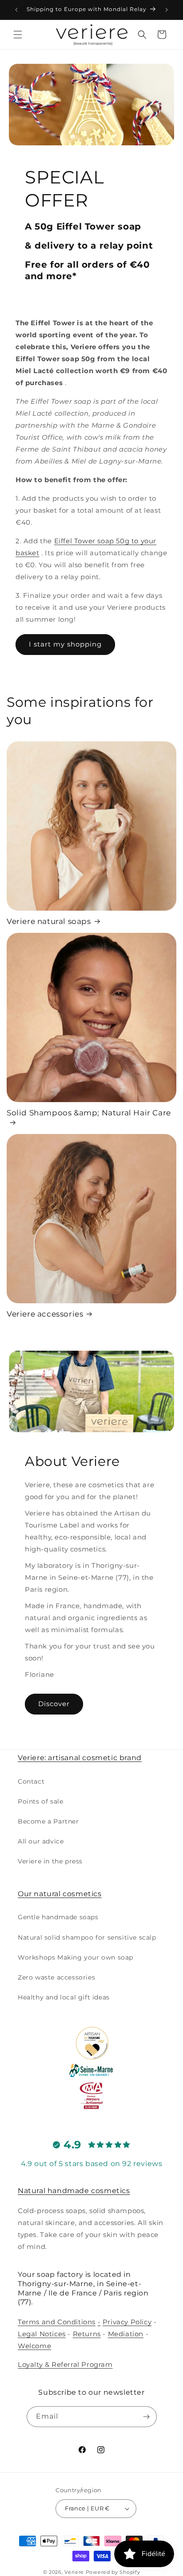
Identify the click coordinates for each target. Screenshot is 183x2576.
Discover (54, 1704)
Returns (87, 2334)
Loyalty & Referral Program (65, 2364)
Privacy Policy (127, 2322)
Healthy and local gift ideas (64, 1997)
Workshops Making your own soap (76, 1957)
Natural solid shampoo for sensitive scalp (87, 1937)
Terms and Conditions (57, 2322)
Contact (31, 1781)
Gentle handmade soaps (58, 1917)
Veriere (74, 2572)
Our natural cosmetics (60, 1894)
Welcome (34, 2346)
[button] (18, 35)
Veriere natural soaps (49, 921)
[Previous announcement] (16, 10)
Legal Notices (42, 2334)
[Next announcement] (167, 10)
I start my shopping (65, 644)
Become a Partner (48, 1821)
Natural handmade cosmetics (74, 2191)
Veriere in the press (50, 1861)
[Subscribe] (147, 2417)
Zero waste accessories (56, 1977)
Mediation (126, 2334)
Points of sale (40, 1801)
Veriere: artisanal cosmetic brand (80, 1758)
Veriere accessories (45, 1314)
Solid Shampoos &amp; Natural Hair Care (89, 1113)
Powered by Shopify (113, 2572)
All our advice (41, 1841)
